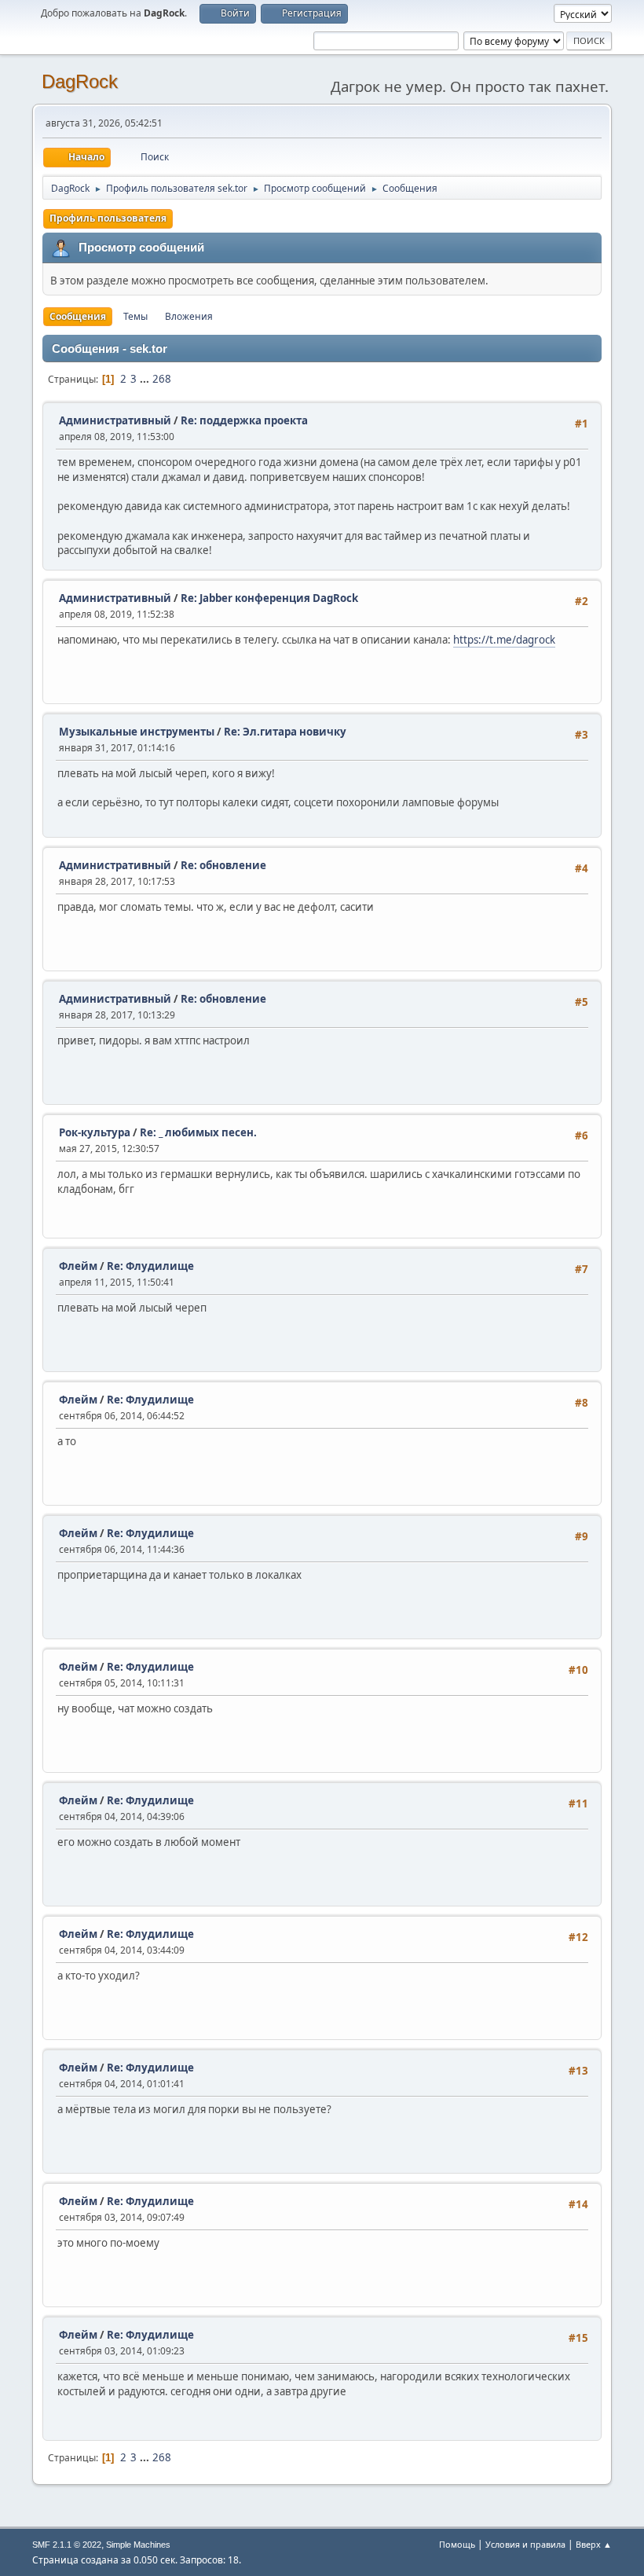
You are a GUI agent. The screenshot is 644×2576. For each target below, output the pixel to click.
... (146, 379)
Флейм (78, 1266)
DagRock (80, 81)
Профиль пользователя (108, 218)
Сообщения (78, 316)
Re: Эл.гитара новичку (285, 732)
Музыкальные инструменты (137, 732)
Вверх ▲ (594, 2544)
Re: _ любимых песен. (198, 1132)
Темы (135, 316)
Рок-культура (95, 1132)
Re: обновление (223, 865)
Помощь (457, 2544)
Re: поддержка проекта (244, 420)
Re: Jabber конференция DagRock (269, 598)
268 (162, 379)
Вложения (189, 316)
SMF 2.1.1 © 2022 (67, 2545)
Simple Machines (138, 2545)
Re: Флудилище (150, 1266)
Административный (115, 420)
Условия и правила (525, 2544)
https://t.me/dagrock (504, 640)
